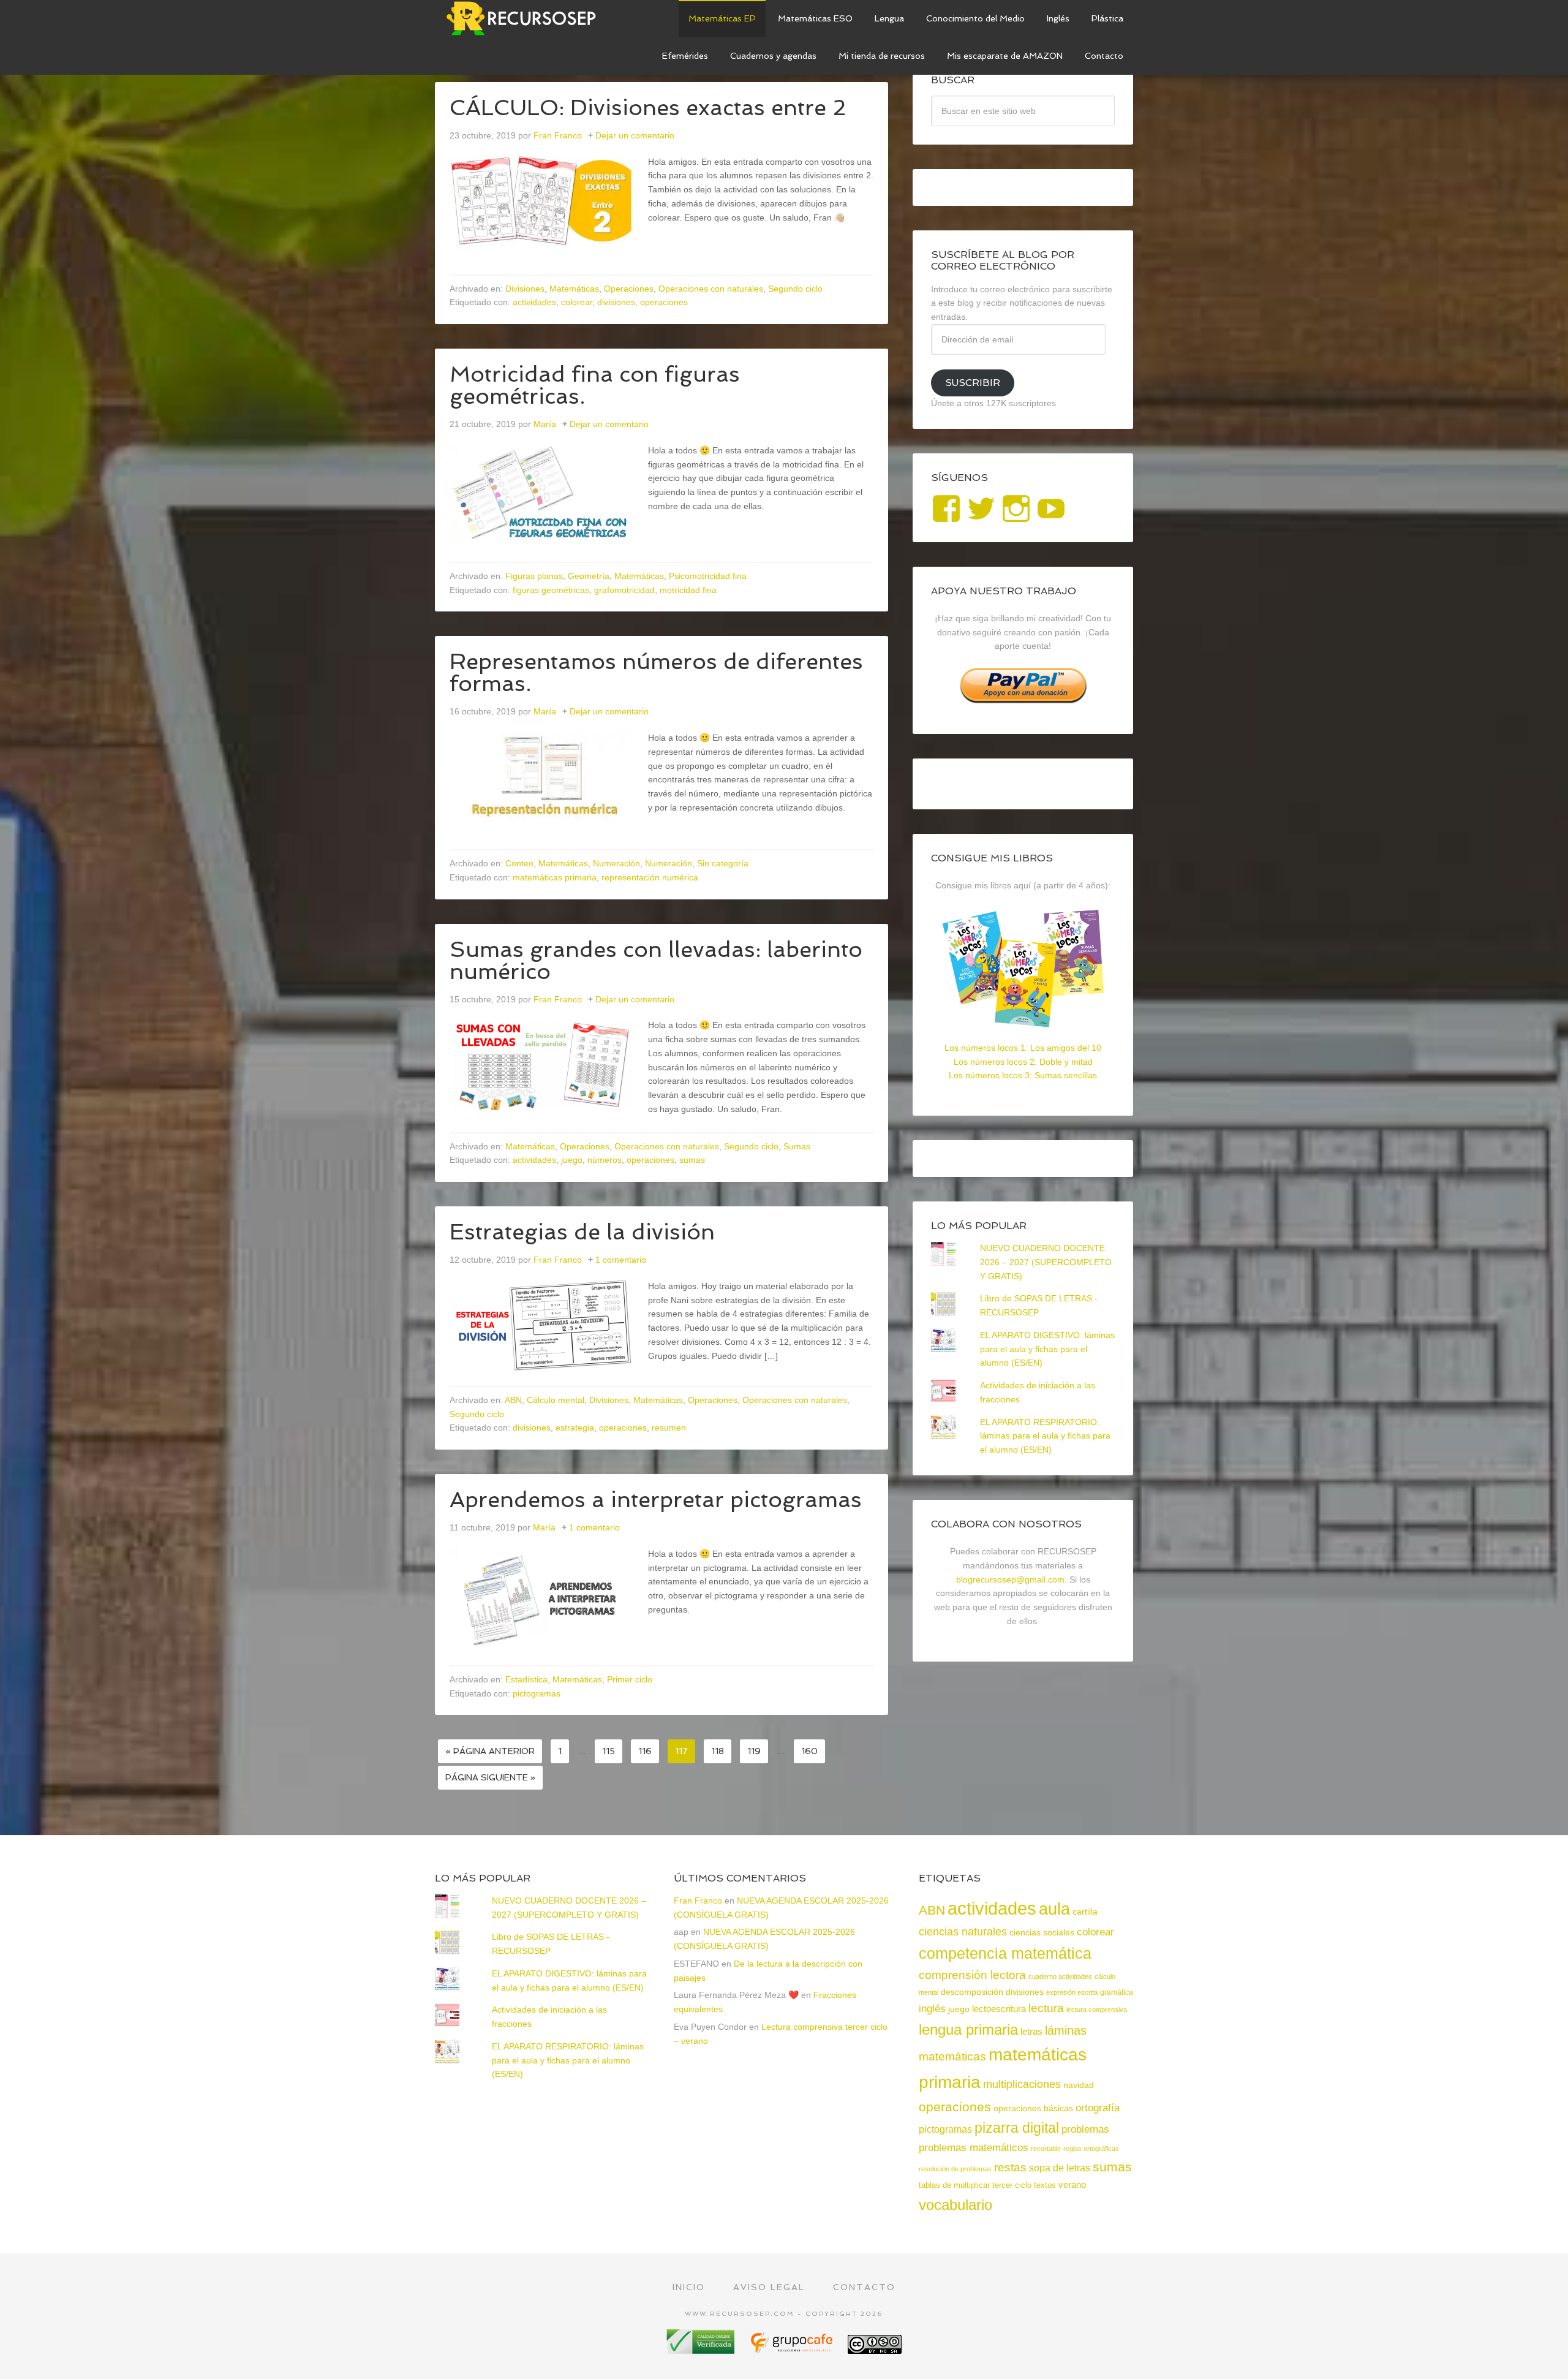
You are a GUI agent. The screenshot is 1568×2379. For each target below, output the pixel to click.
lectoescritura (999, 2009)
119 (754, 1751)
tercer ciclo (1012, 2185)
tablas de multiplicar (954, 2185)
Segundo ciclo (795, 289)
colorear (577, 302)
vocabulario (956, 2205)
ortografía (1098, 2108)
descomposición (972, 1992)
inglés (932, 2008)
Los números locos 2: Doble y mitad (1023, 1062)
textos (1045, 2185)
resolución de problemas (955, 2169)
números (605, 1160)
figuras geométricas (551, 590)
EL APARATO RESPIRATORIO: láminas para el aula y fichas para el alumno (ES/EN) (1045, 1436)
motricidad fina (688, 590)
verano (1072, 2184)
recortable (1046, 2149)
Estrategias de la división (582, 1232)
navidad (1079, 2085)
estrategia (575, 1428)
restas (1010, 2167)
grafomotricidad (624, 590)
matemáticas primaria (555, 877)
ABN (513, 1400)
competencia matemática (1005, 1953)
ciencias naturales (963, 1932)
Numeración (616, 863)
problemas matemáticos (974, 2148)
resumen (669, 1428)
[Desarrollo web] (793, 2349)
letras (1031, 2031)
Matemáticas (574, 289)
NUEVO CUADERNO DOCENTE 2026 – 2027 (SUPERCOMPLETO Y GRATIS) (1046, 1262)
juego (572, 1160)
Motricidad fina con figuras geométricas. (595, 385)
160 (809, 1751)
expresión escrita (1072, 1992)
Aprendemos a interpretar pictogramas (656, 1500)
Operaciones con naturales (711, 289)
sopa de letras (1060, 2168)
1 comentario (621, 1260)
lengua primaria (968, 2029)
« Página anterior (490, 1751)
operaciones (664, 302)
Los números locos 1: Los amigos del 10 (1023, 1048)
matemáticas (952, 2056)
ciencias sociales (1042, 1932)
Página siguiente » (490, 1777)
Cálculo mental (556, 1400)
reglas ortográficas (1091, 2149)
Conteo (519, 863)
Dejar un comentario (635, 135)
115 (609, 1751)
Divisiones (525, 289)
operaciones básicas (1033, 2108)
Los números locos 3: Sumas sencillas (1023, 1075)
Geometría (589, 576)
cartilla (1085, 1912)
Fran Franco (698, 1901)
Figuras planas (534, 576)
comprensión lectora (972, 1975)
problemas (1085, 2129)
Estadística (526, 1679)
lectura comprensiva (1097, 2010)
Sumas (797, 1146)
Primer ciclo (630, 1679)
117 (681, 1751)
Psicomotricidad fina (708, 576)
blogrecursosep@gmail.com (1010, 1579)
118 (718, 1751)
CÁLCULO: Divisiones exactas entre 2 (648, 108)
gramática (1117, 1992)
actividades (534, 302)
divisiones (616, 302)
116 (645, 1751)
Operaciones (629, 289)
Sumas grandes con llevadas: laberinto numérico (656, 960)
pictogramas (537, 1693)
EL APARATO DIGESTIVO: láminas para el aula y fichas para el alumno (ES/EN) (1047, 1349)
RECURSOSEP (527, 18)
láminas (1066, 2030)
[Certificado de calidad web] (702, 2349)
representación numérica (650, 877)
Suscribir (973, 383)
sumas (692, 1160)
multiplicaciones (1022, 2084)
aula (1054, 1909)
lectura (1046, 2008)
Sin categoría (723, 863)
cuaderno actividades (1060, 1976)
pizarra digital (1017, 2128)
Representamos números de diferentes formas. (656, 672)
